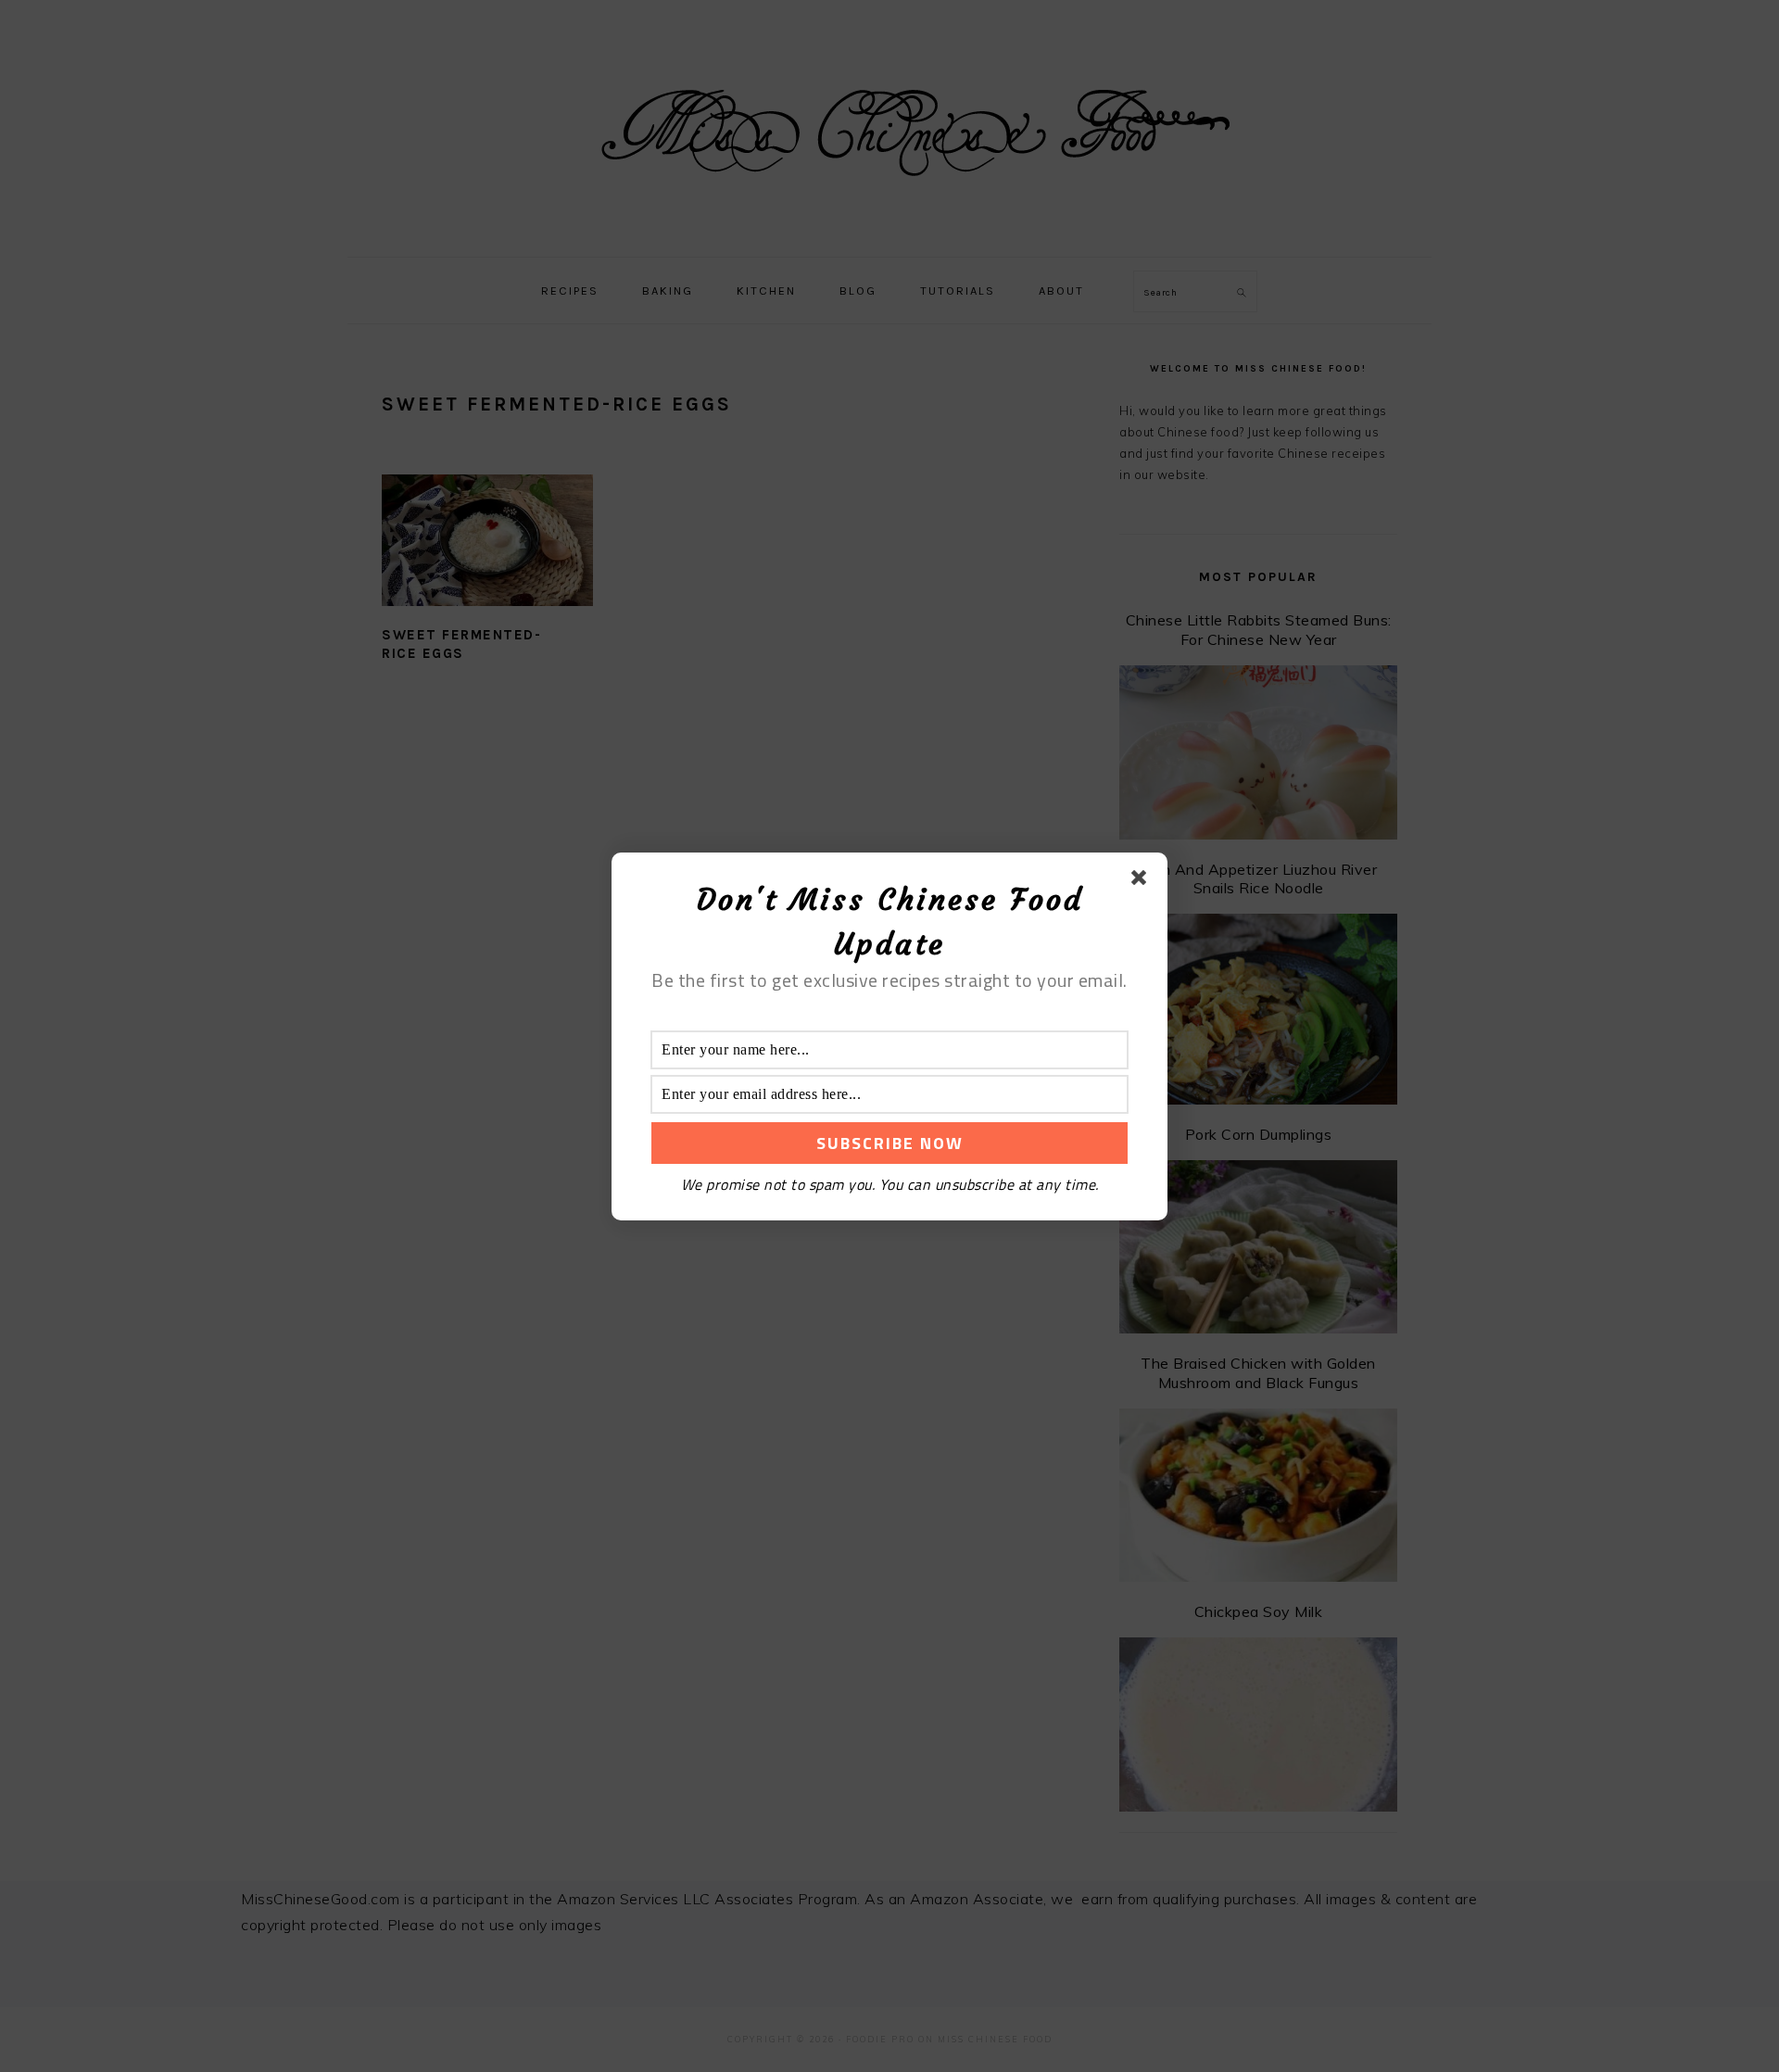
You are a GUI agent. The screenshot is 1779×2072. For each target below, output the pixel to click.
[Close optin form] (1142, 881)
